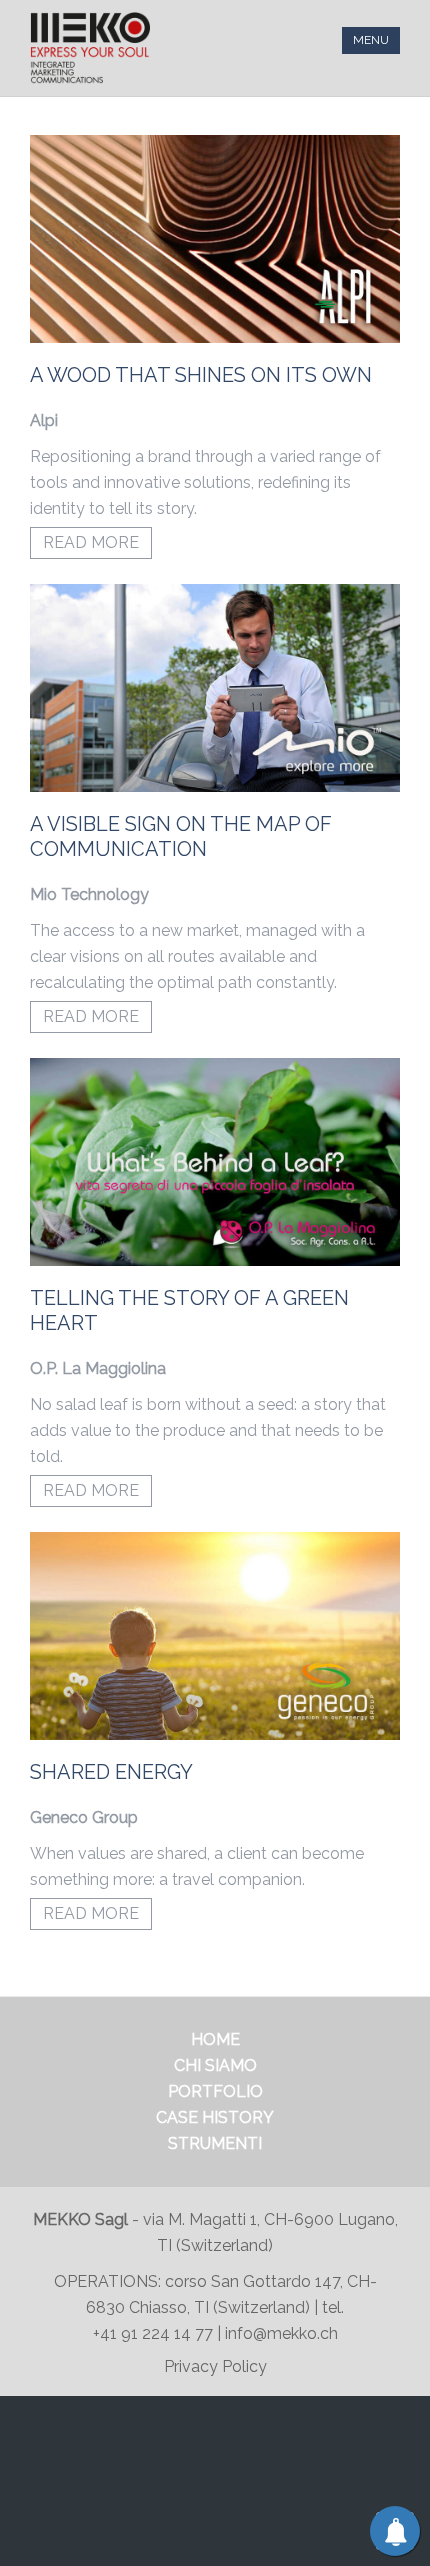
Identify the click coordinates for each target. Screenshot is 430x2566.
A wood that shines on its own (201, 375)
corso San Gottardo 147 (252, 2281)
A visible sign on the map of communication (181, 836)
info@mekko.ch (281, 2333)
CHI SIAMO (215, 2065)
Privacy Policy (215, 2366)
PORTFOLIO (215, 2091)
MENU (371, 40)
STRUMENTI (215, 2143)
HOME (215, 2039)
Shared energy (111, 1772)
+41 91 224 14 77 (155, 2333)
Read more (91, 542)
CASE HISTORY (215, 2117)
